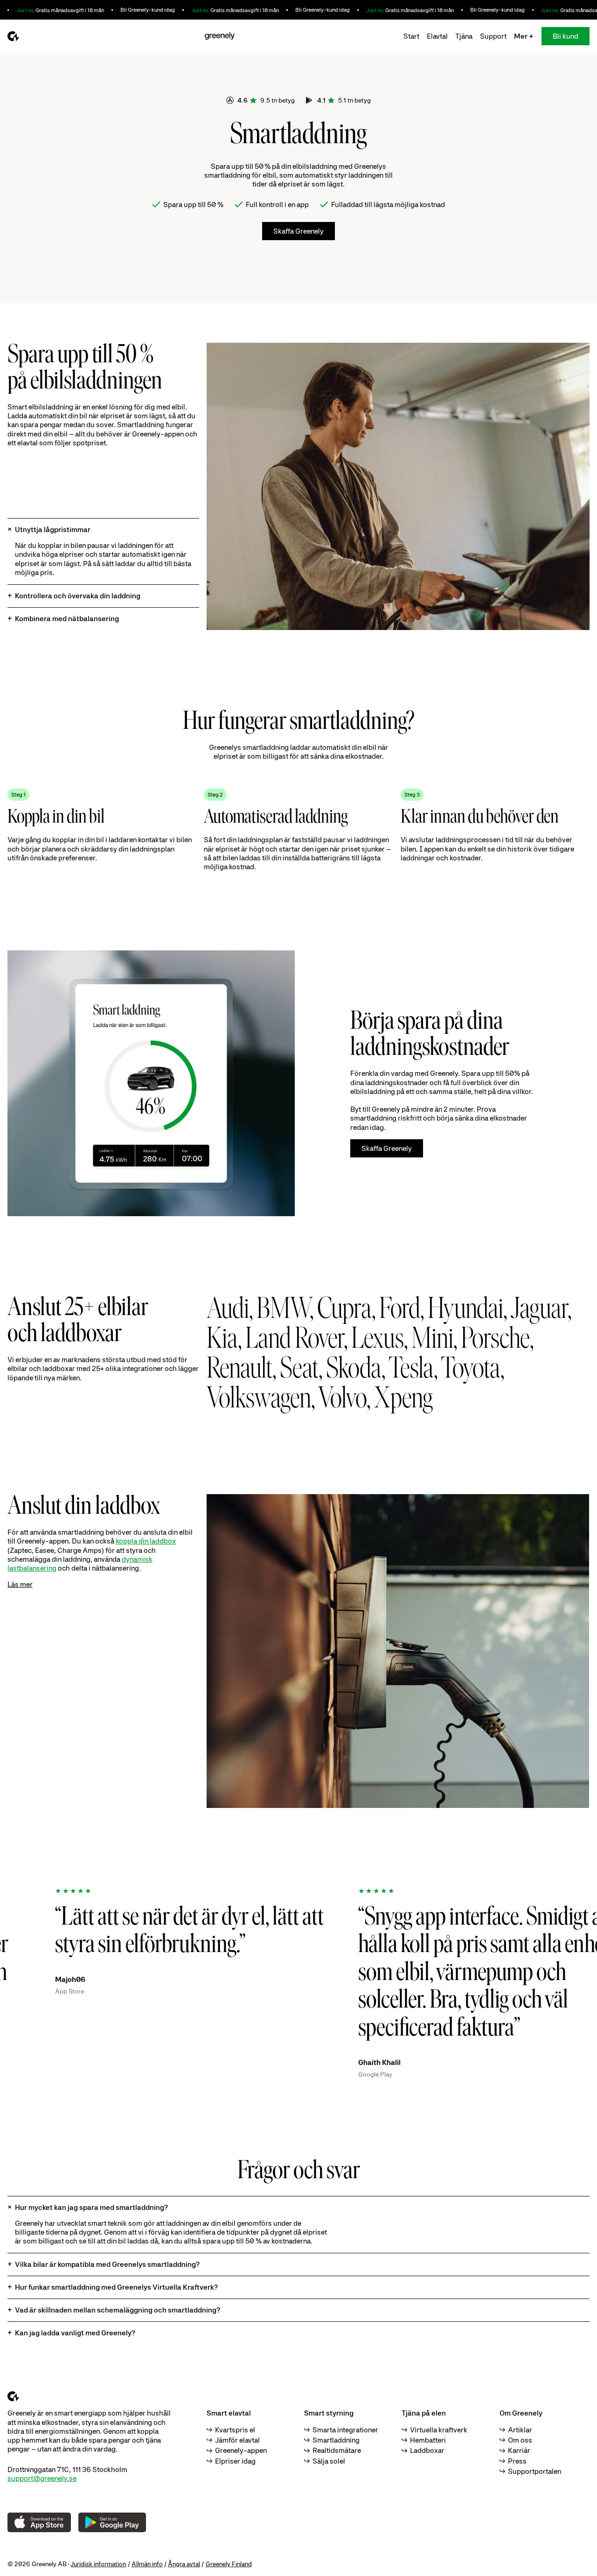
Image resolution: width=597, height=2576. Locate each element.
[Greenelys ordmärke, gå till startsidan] (219, 36)
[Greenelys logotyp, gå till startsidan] (13, 36)
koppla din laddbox (146, 1541)
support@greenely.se (42, 2478)
